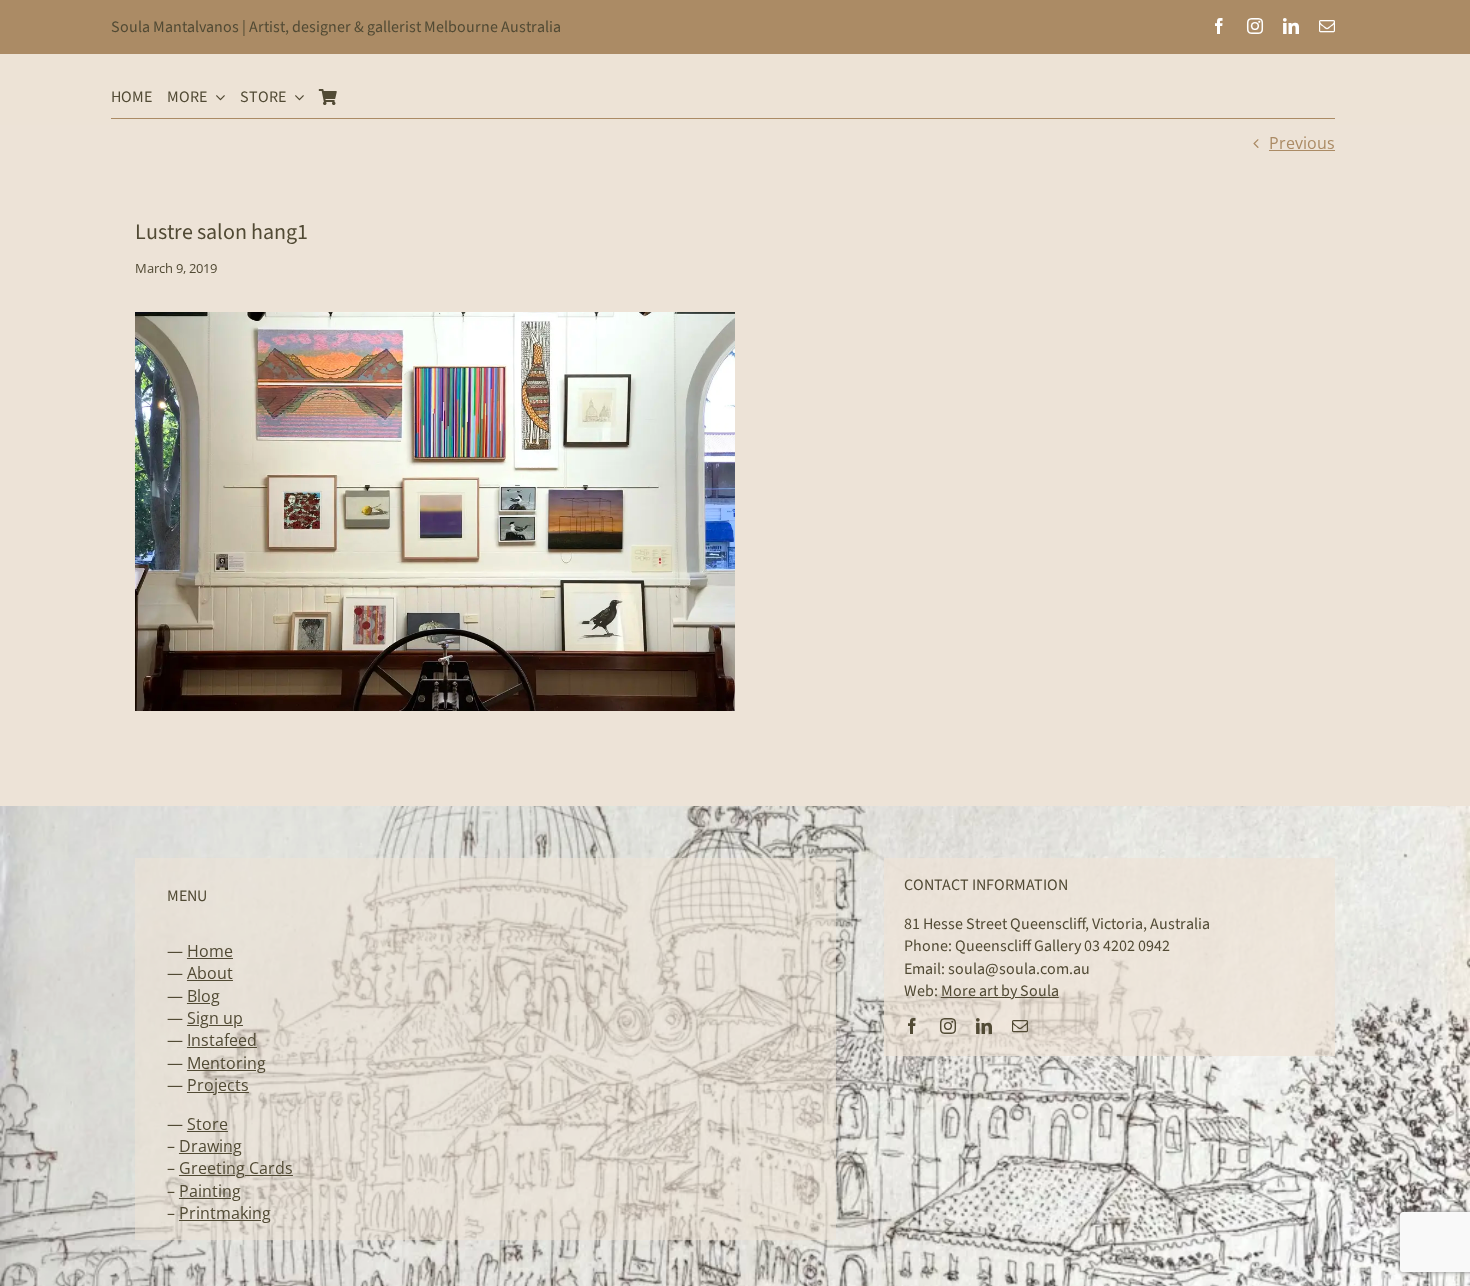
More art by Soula (1000, 991)
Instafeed (222, 1040)
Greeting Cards (236, 1168)
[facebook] (1219, 26)
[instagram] (1255, 26)
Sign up (215, 1018)
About (210, 973)
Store (207, 1124)
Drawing (210, 1146)
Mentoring (226, 1063)
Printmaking (225, 1213)
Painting (210, 1191)
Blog (203, 996)
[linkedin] (1291, 26)
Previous (1302, 143)
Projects (218, 1085)
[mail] (1327, 26)
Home (210, 951)
